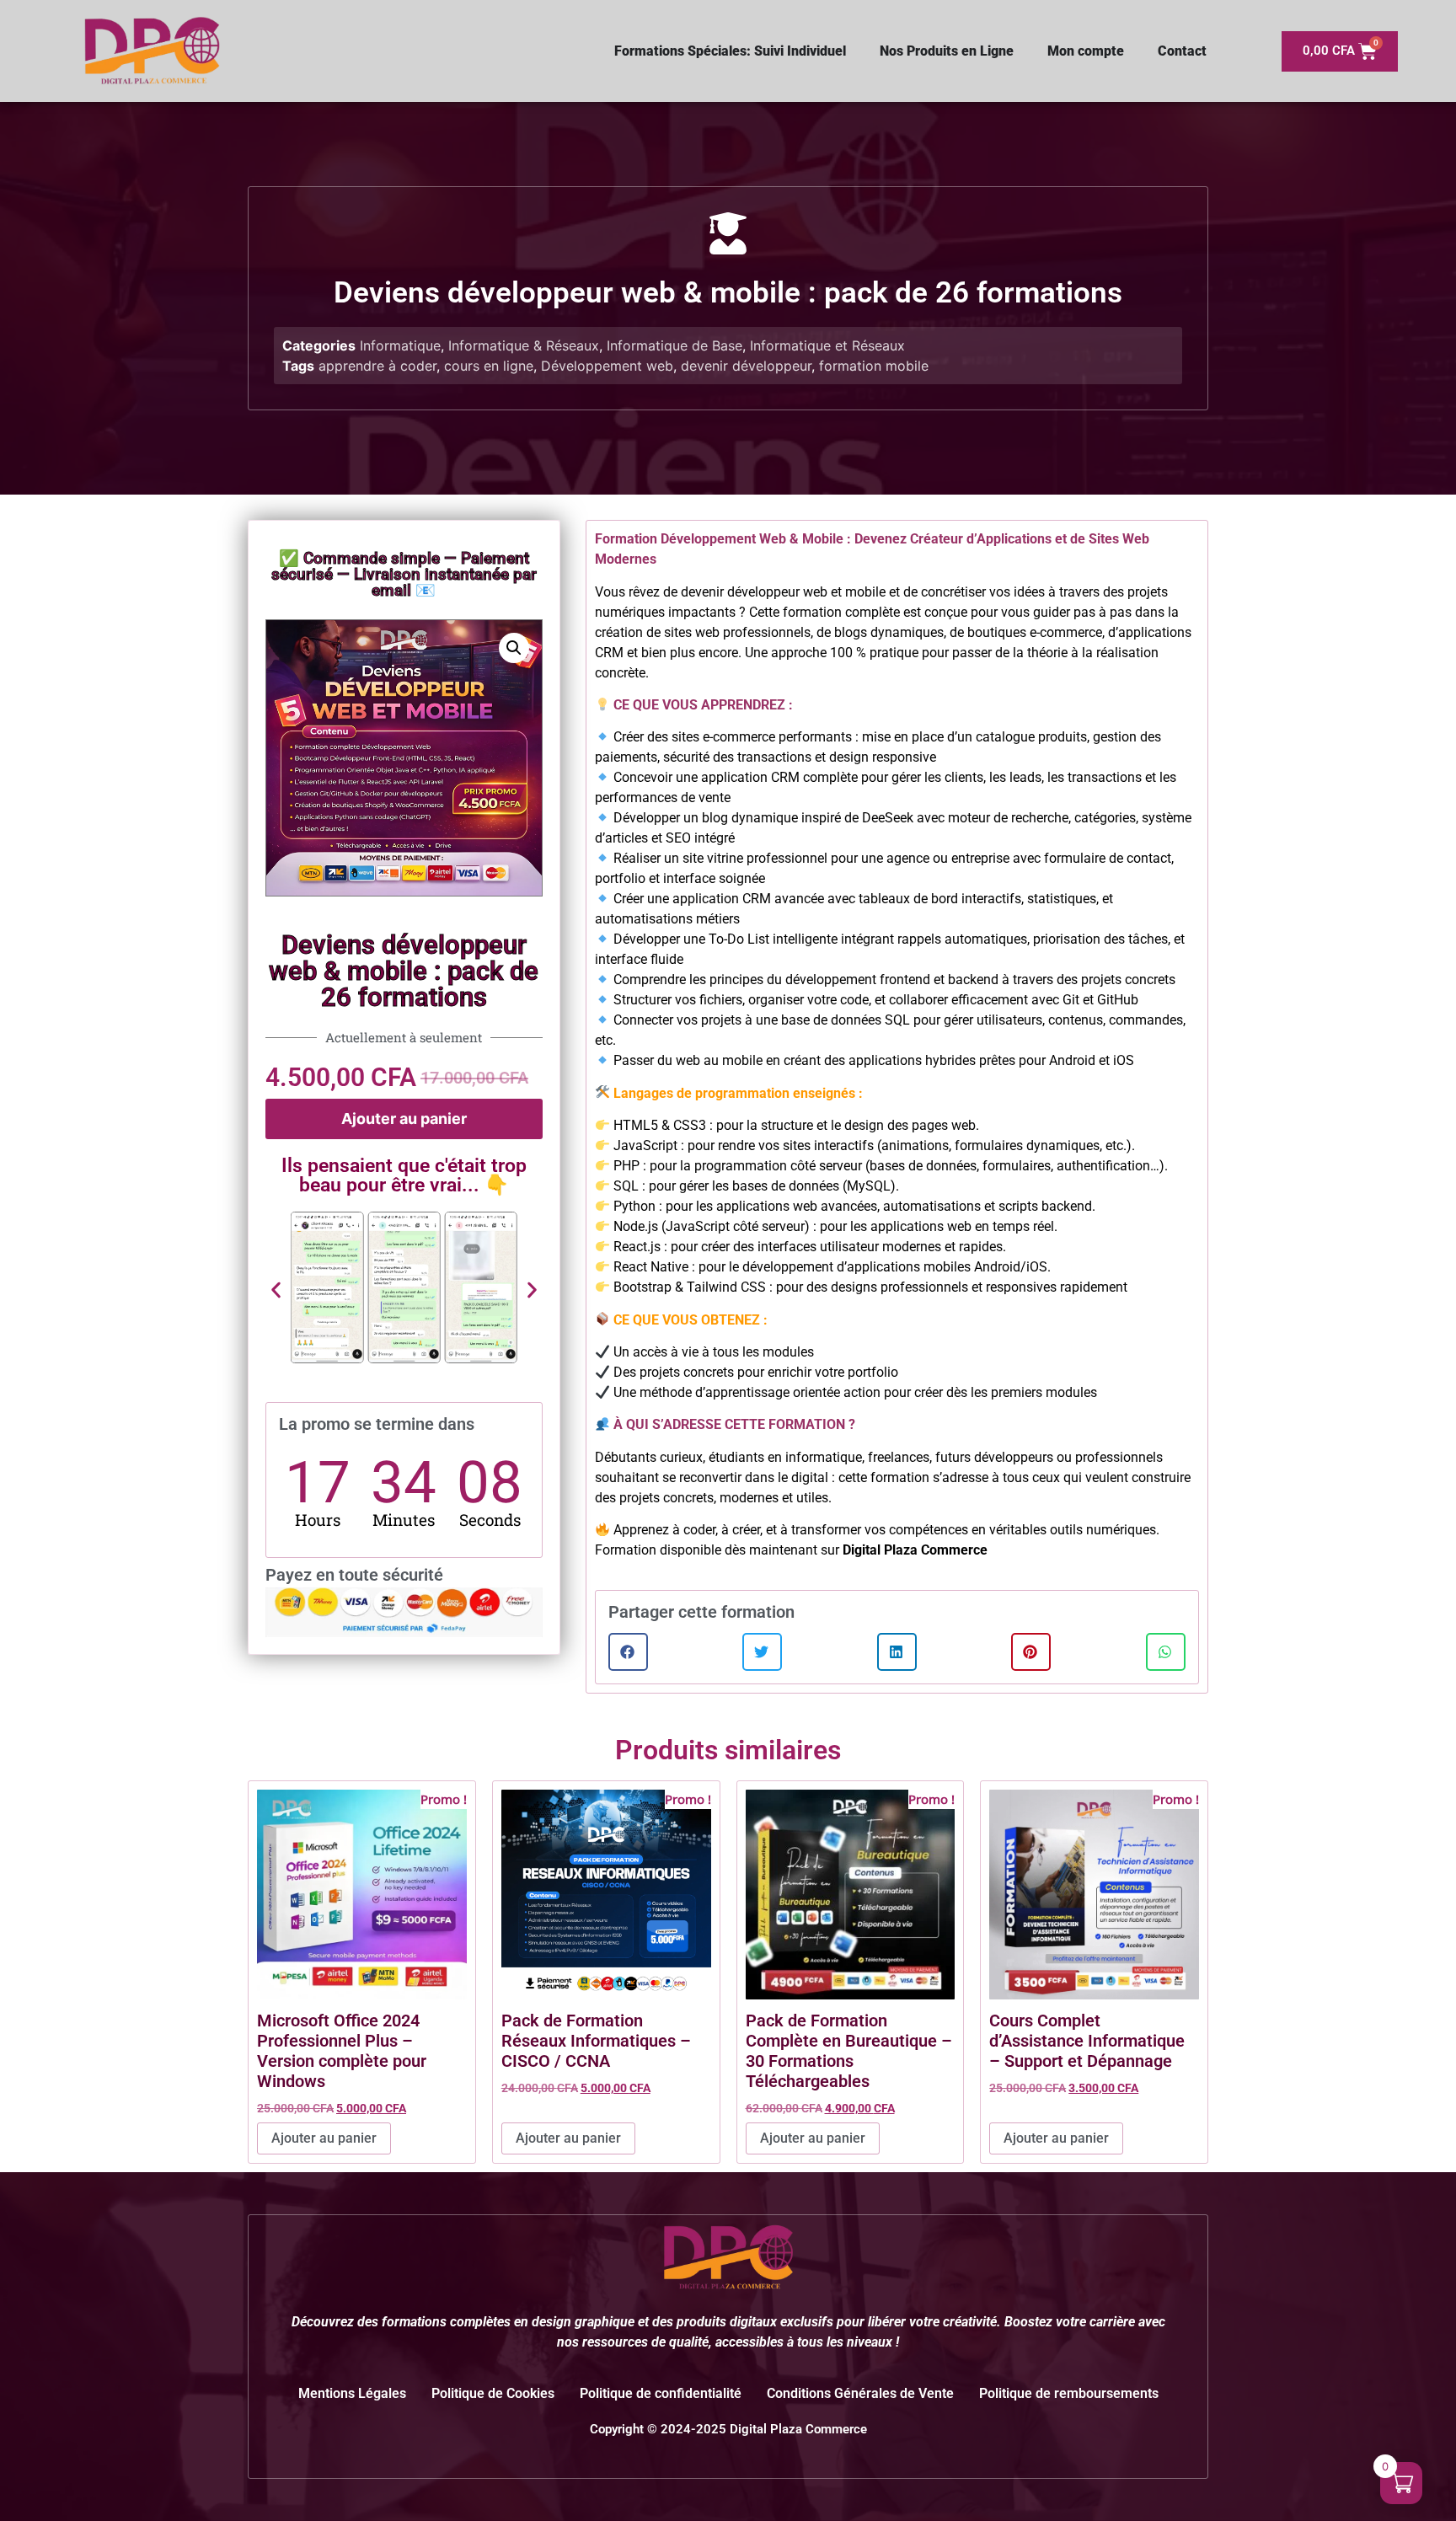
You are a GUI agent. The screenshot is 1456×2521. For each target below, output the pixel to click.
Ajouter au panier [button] (324, 2138)
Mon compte (1086, 51)
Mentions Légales (352, 2393)
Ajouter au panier (404, 1119)
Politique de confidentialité (661, 2393)
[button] (514, 648)
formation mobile (874, 366)
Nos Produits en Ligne (947, 51)
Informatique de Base (674, 345)
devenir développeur (746, 366)
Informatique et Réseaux (827, 345)
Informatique (400, 345)
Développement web (607, 366)
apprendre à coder (377, 366)
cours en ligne (489, 366)
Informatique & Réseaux (524, 345)
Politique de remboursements (1069, 2393)
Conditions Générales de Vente (860, 2393)
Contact (1182, 51)
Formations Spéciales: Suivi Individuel (730, 51)
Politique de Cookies (493, 2393)
